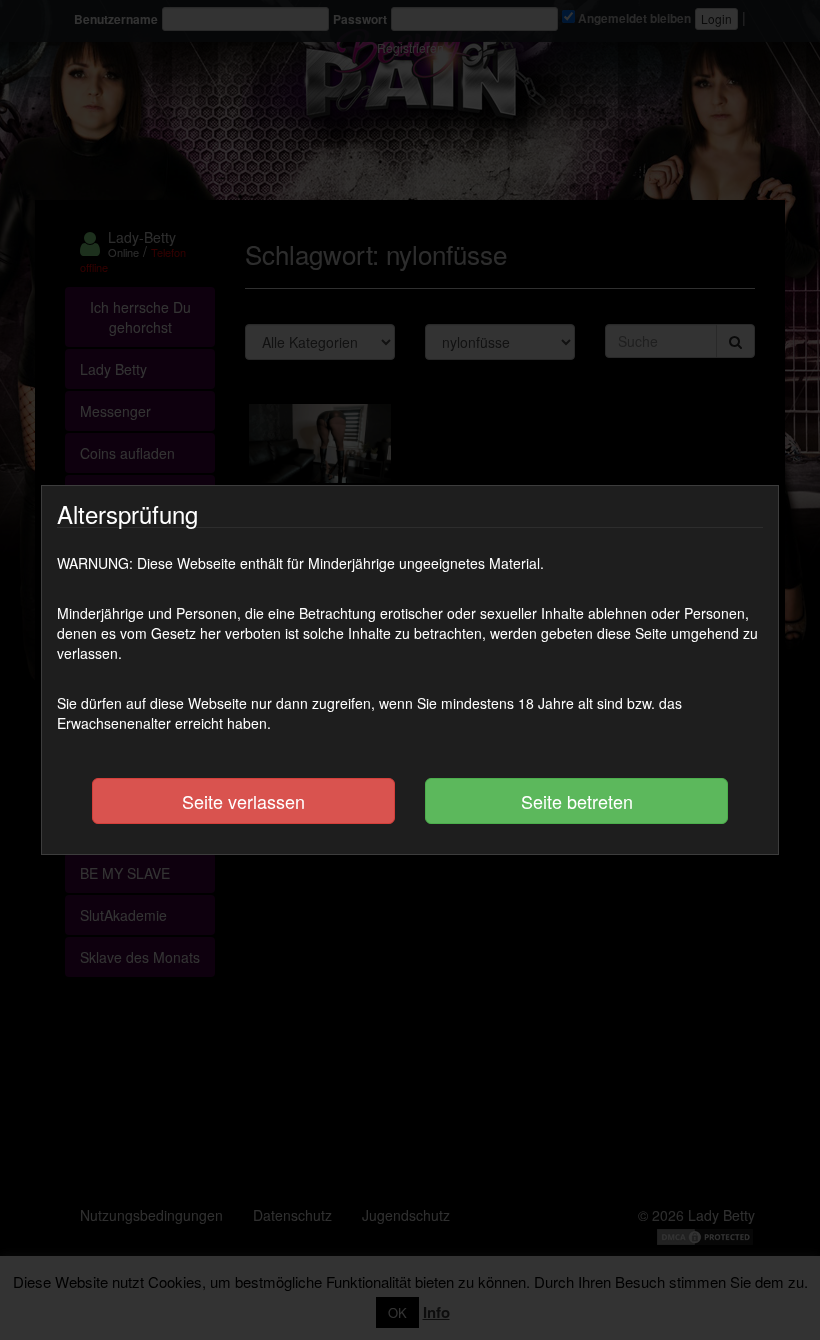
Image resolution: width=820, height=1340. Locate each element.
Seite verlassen (243, 801)
